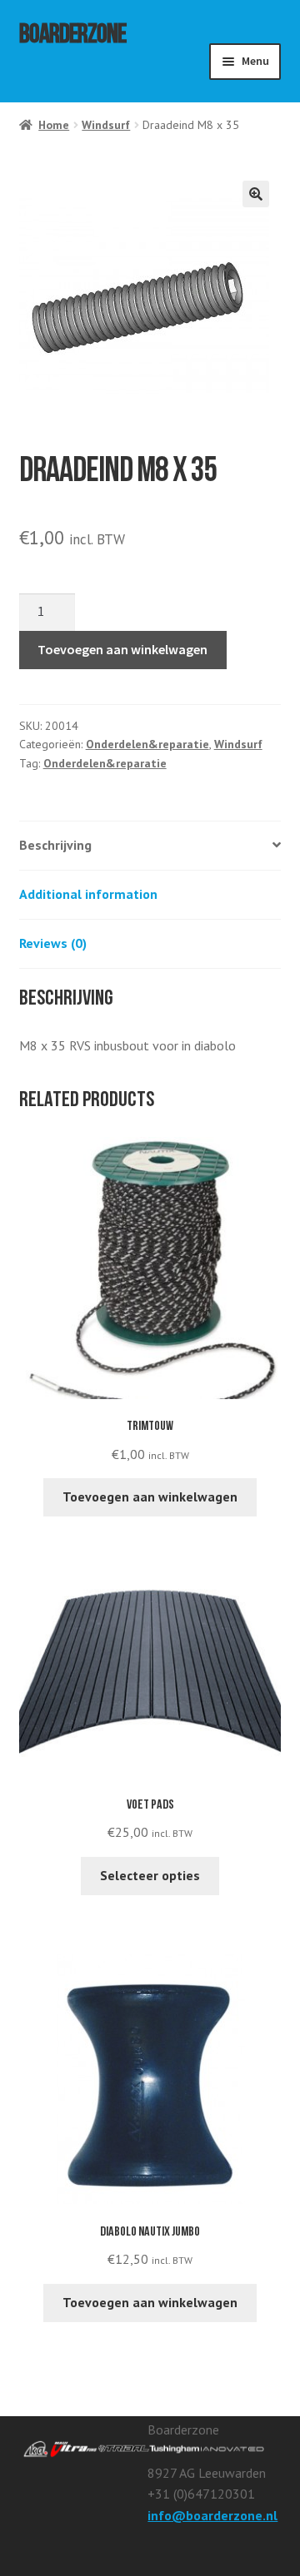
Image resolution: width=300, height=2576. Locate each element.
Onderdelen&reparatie (147, 744)
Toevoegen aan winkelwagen (122, 649)
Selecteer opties (150, 1875)
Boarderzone (72, 37)
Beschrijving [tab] (55, 845)
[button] (256, 194)
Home (54, 125)
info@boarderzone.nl (212, 2515)
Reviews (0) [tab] (53, 943)
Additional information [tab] (88, 894)
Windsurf (106, 125)
